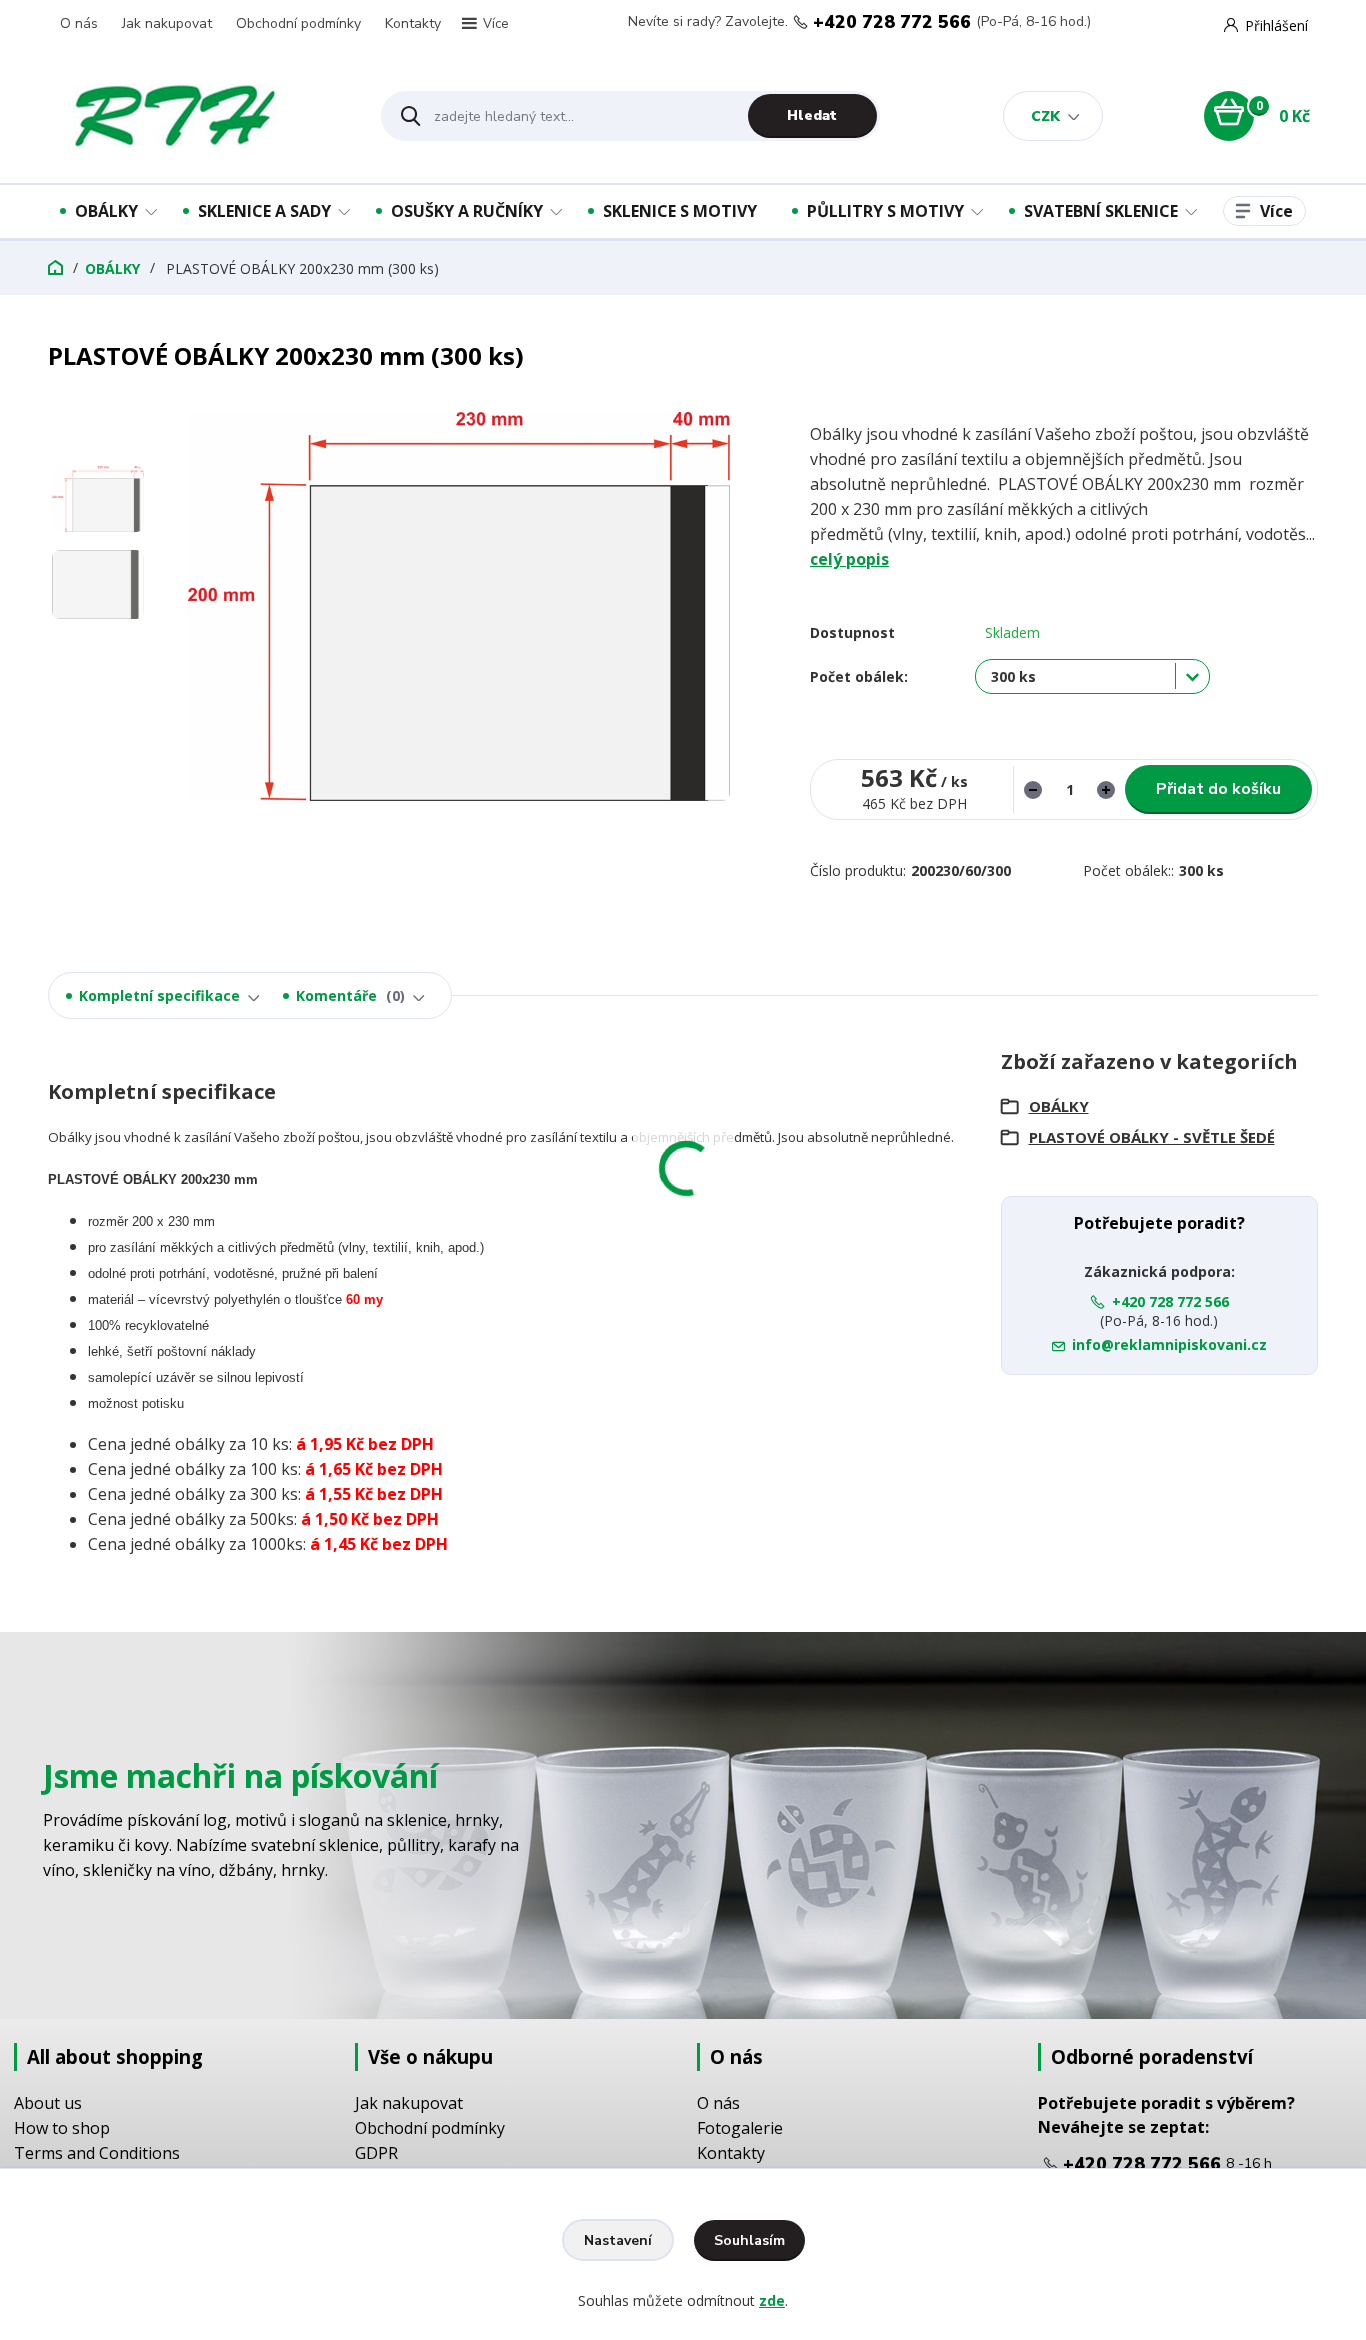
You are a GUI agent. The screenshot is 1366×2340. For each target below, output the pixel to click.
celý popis (849, 559)
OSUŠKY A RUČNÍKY (467, 211)
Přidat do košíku (1218, 789)
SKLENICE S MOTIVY (680, 211)
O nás (79, 23)
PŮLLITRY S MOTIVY (885, 211)
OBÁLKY (106, 211)
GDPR (376, 2153)
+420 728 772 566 (892, 22)
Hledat (812, 115)
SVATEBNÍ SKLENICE (1101, 211)
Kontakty (413, 23)
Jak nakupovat (167, 23)
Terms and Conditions (97, 2153)
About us (48, 2103)
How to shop (62, 2128)
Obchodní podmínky (298, 23)
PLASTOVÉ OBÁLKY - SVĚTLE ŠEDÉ (1152, 1137)
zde (772, 2300)
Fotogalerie (740, 2128)
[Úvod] (197, 116)
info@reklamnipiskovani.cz (1169, 1344)
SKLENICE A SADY (264, 211)
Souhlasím (749, 2240)
